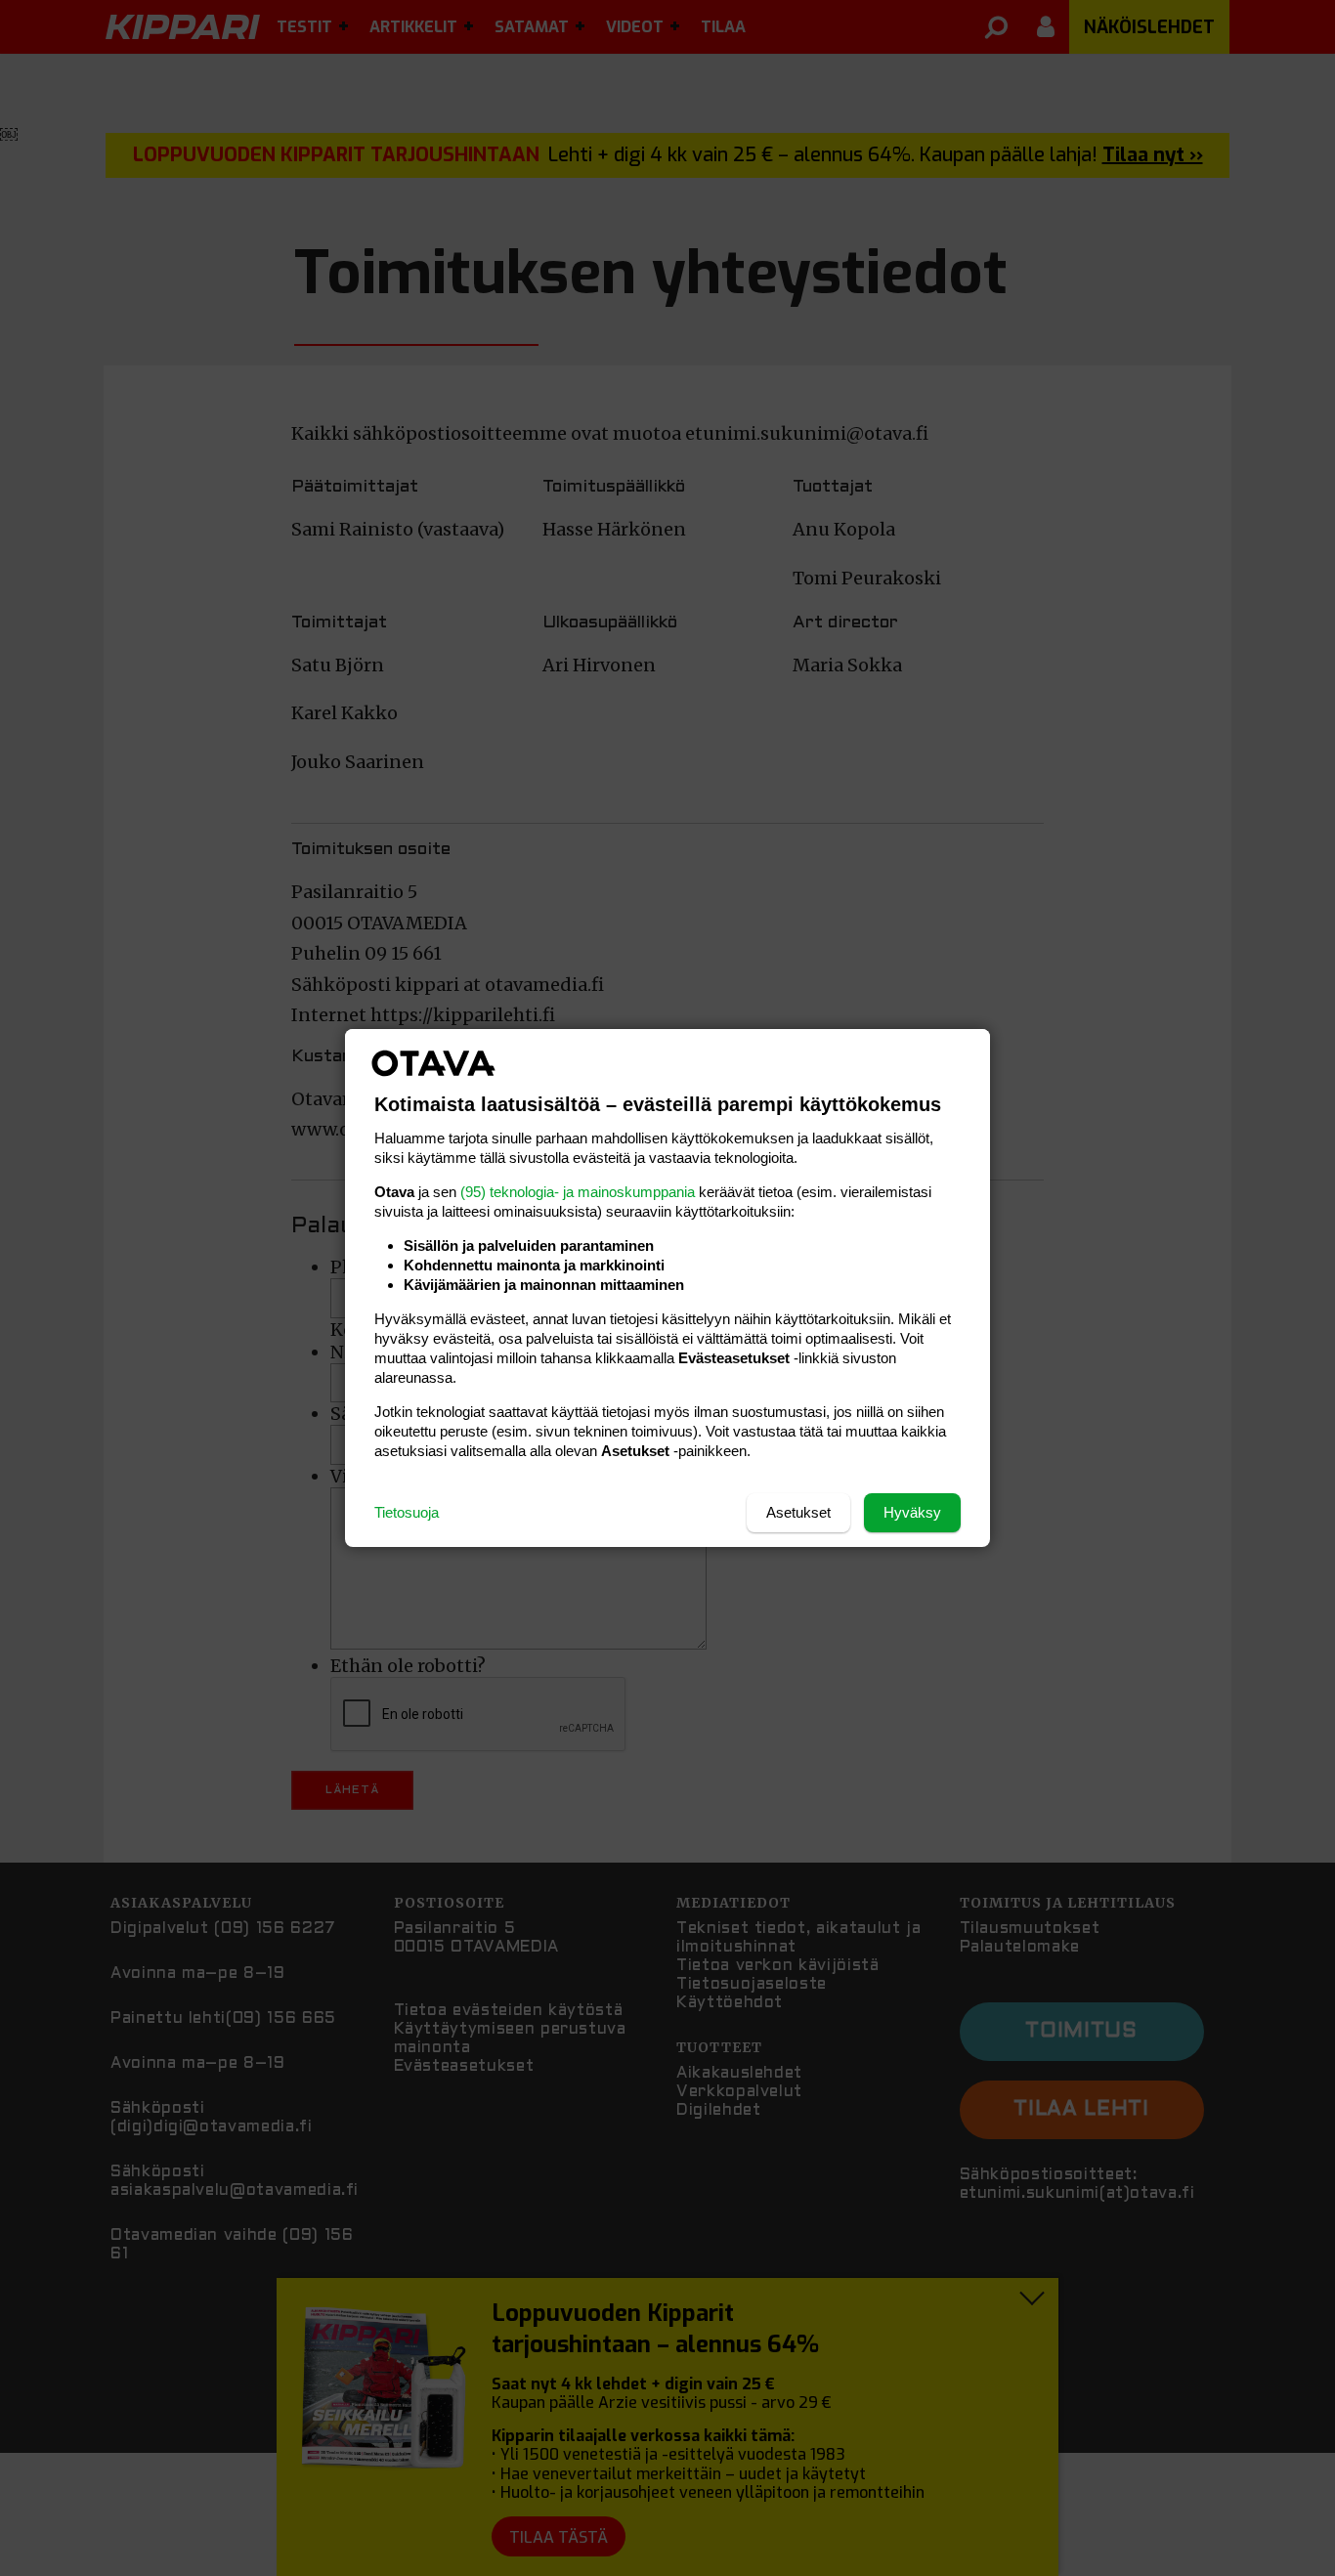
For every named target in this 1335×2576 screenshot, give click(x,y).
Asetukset (798, 1512)
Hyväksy (912, 1512)
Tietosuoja (407, 1512)
